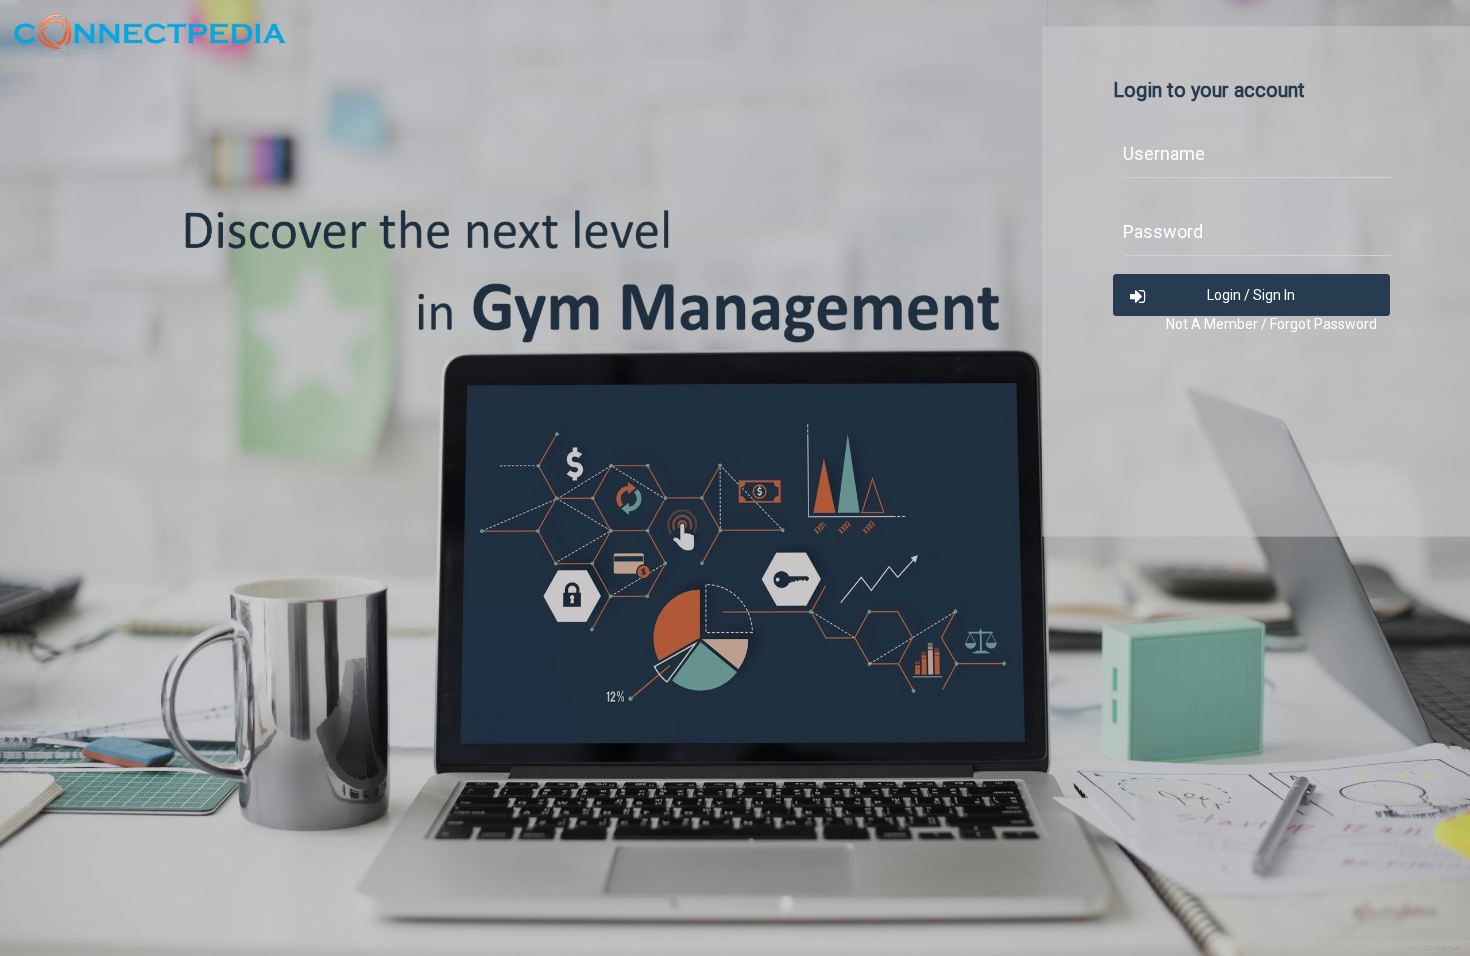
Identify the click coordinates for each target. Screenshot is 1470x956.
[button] (1251, 295)
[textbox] (1257, 161)
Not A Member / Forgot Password (1271, 324)
